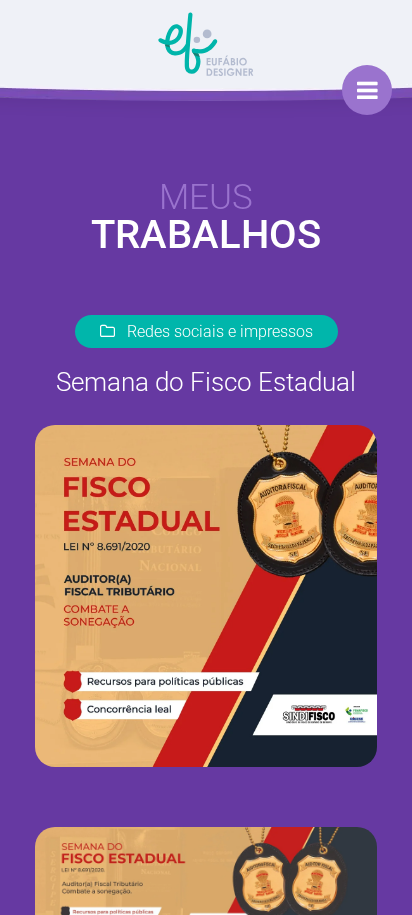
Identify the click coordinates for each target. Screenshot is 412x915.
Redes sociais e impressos (218, 331)
